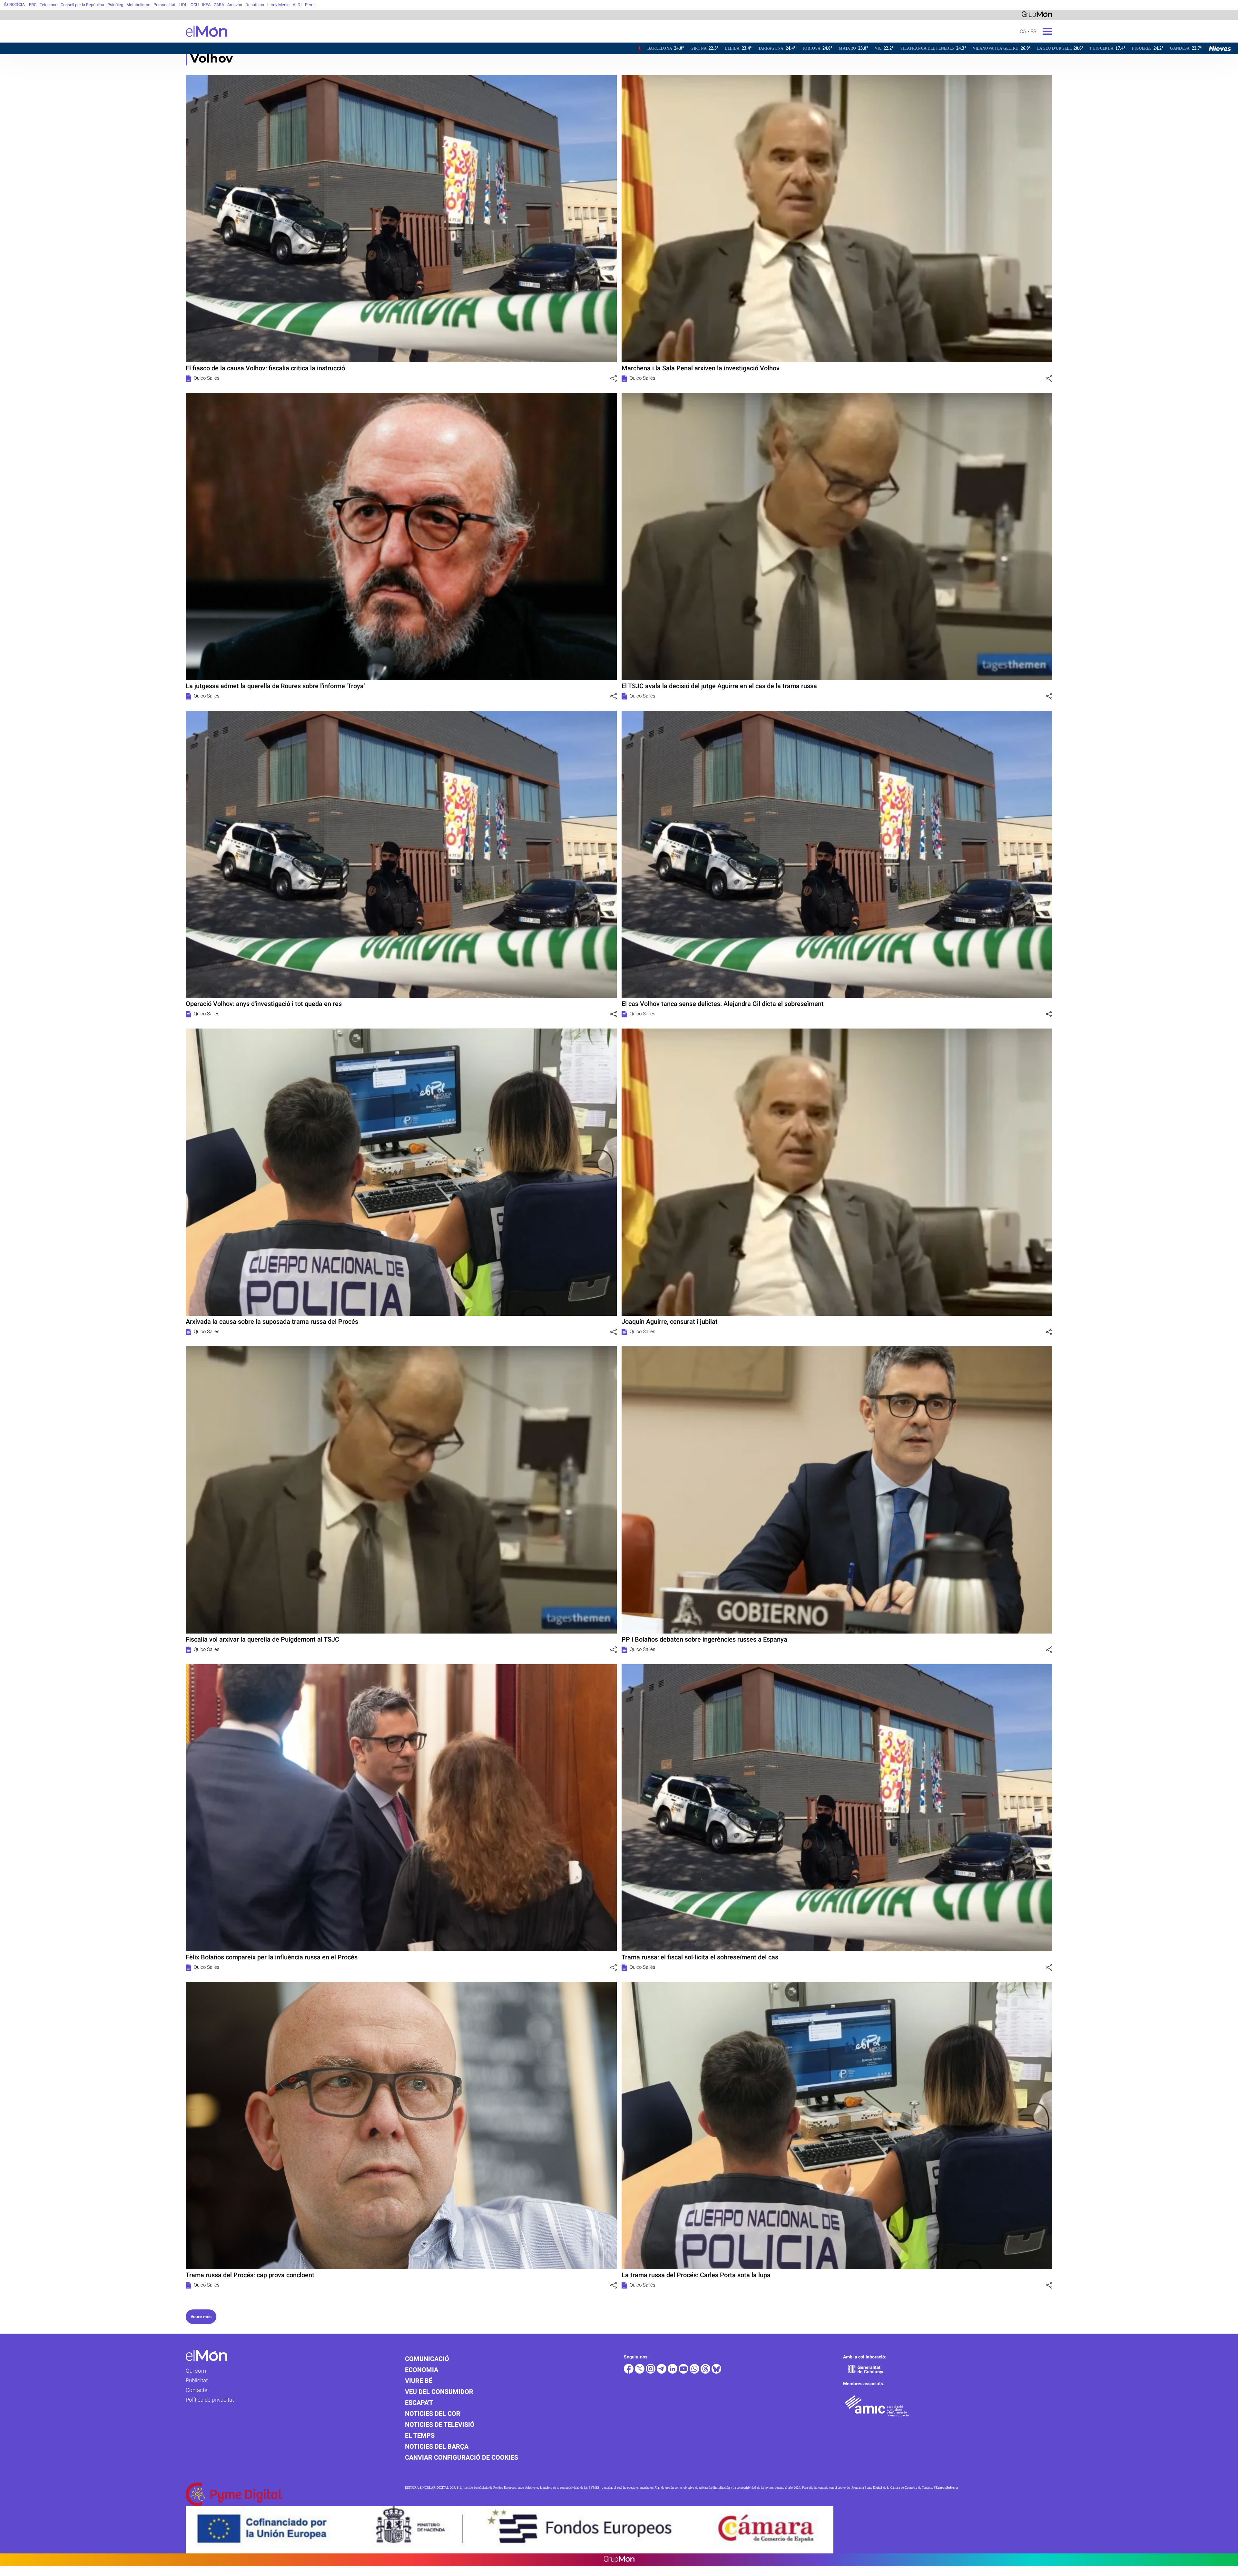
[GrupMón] (1037, 14)
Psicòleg (115, 5)
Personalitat (164, 5)
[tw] (640, 2372)
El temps (420, 2435)
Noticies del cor (433, 2414)
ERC (33, 5)
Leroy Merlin (278, 5)
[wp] (695, 2372)
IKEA (206, 5)
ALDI (297, 5)
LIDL (183, 5)
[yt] (684, 2372)
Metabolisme (138, 5)
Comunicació (427, 2359)
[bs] (716, 2372)
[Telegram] (662, 2372)
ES (1033, 31)
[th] (706, 2372)
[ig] (651, 2372)
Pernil (310, 5)
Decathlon (255, 5)
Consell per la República (82, 5)
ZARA (219, 5)
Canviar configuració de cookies (462, 2457)
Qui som (196, 2371)
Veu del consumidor (439, 2392)
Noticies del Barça (437, 2446)
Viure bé (419, 2381)
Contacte (197, 2390)
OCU (195, 5)
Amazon (235, 5)
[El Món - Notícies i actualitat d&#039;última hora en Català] (114, 41)
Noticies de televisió (440, 2425)
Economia (422, 2370)
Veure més (201, 2317)
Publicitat (197, 2380)
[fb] (629, 2372)
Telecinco (49, 5)
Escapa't (419, 2403)
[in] (673, 2372)
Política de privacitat (210, 2400)
